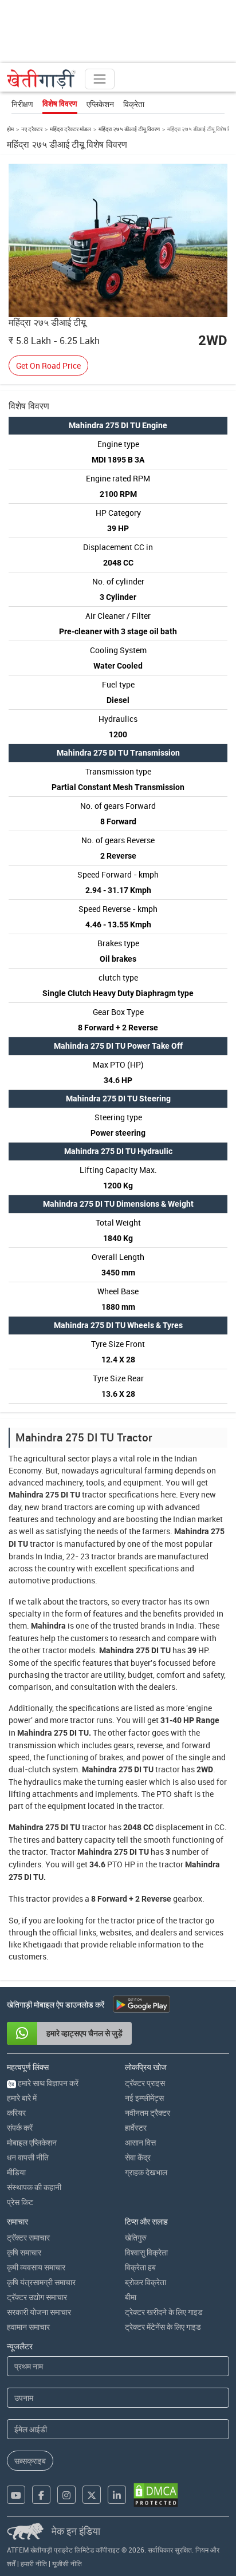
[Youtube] (16, 2495)
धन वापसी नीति (28, 2157)
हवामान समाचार (28, 2327)
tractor (94, 1494)
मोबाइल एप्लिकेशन (32, 2142)
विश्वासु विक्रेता (146, 2252)
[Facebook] (41, 2495)
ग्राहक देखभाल (146, 2172)
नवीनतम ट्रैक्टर (147, 2113)
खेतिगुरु (136, 2237)
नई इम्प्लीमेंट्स (144, 2098)
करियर (16, 2113)
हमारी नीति (34, 2563)
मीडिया (16, 2172)
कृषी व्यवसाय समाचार (36, 2267)
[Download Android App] (141, 2004)
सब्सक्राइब (30, 2461)
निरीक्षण (22, 104)
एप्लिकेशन (100, 104)
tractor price (133, 1920)
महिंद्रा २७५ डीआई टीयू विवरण (129, 129)
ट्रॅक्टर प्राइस (145, 2083)
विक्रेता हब (140, 2267)
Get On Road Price (48, 366)
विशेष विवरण (60, 104)
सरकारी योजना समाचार (39, 2312)
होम (10, 129)
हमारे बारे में (22, 2098)
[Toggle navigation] (100, 79)
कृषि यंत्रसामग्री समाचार (41, 2282)
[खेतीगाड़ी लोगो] (41, 79)
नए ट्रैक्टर (32, 129)
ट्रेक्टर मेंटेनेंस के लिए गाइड (163, 2327)
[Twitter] (92, 2495)
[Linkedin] (117, 2495)
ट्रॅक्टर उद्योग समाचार (37, 2297)
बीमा (131, 2297)
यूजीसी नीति (67, 2563)
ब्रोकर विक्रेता (145, 2282)
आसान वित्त (140, 2142)
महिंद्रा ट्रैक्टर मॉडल (70, 129)
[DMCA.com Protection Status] (156, 2495)
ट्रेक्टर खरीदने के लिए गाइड (164, 2312)
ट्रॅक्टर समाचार (28, 2237)
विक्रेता (134, 104)
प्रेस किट (20, 2202)
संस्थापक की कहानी (34, 2187)
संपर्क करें (20, 2127)
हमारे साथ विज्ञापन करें (44, 2083)
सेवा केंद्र (138, 2157)
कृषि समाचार (24, 2252)
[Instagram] (66, 2495)
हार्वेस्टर (136, 2127)
